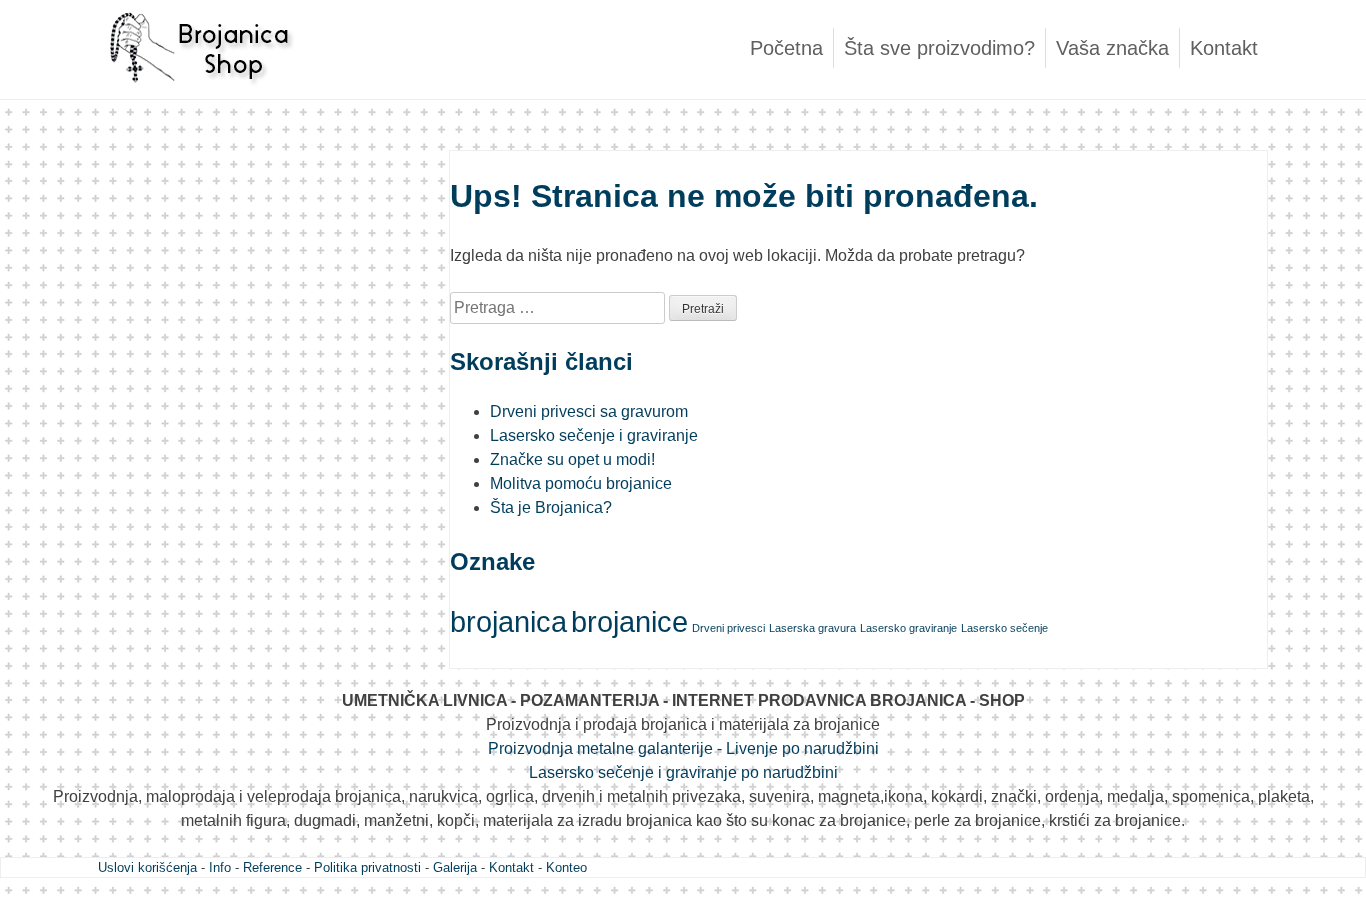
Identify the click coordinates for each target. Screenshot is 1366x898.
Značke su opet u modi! (572, 459)
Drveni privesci (728, 628)
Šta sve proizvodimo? (939, 48)
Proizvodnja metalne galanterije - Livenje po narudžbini (683, 748)
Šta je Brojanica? (551, 507)
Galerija (455, 867)
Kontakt (1224, 48)
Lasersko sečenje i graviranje (594, 435)
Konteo (566, 867)
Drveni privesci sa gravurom (589, 411)
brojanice (629, 621)
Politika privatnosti (367, 867)
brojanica (508, 621)
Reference (272, 867)
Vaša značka (1112, 48)
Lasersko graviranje (908, 628)
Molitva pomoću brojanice (581, 483)
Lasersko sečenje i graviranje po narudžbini (683, 772)
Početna (786, 48)
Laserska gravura (812, 628)
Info (220, 867)
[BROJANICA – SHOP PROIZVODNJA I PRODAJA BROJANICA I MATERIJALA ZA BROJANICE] (198, 94)
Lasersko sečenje (1004, 628)
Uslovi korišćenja (147, 867)
